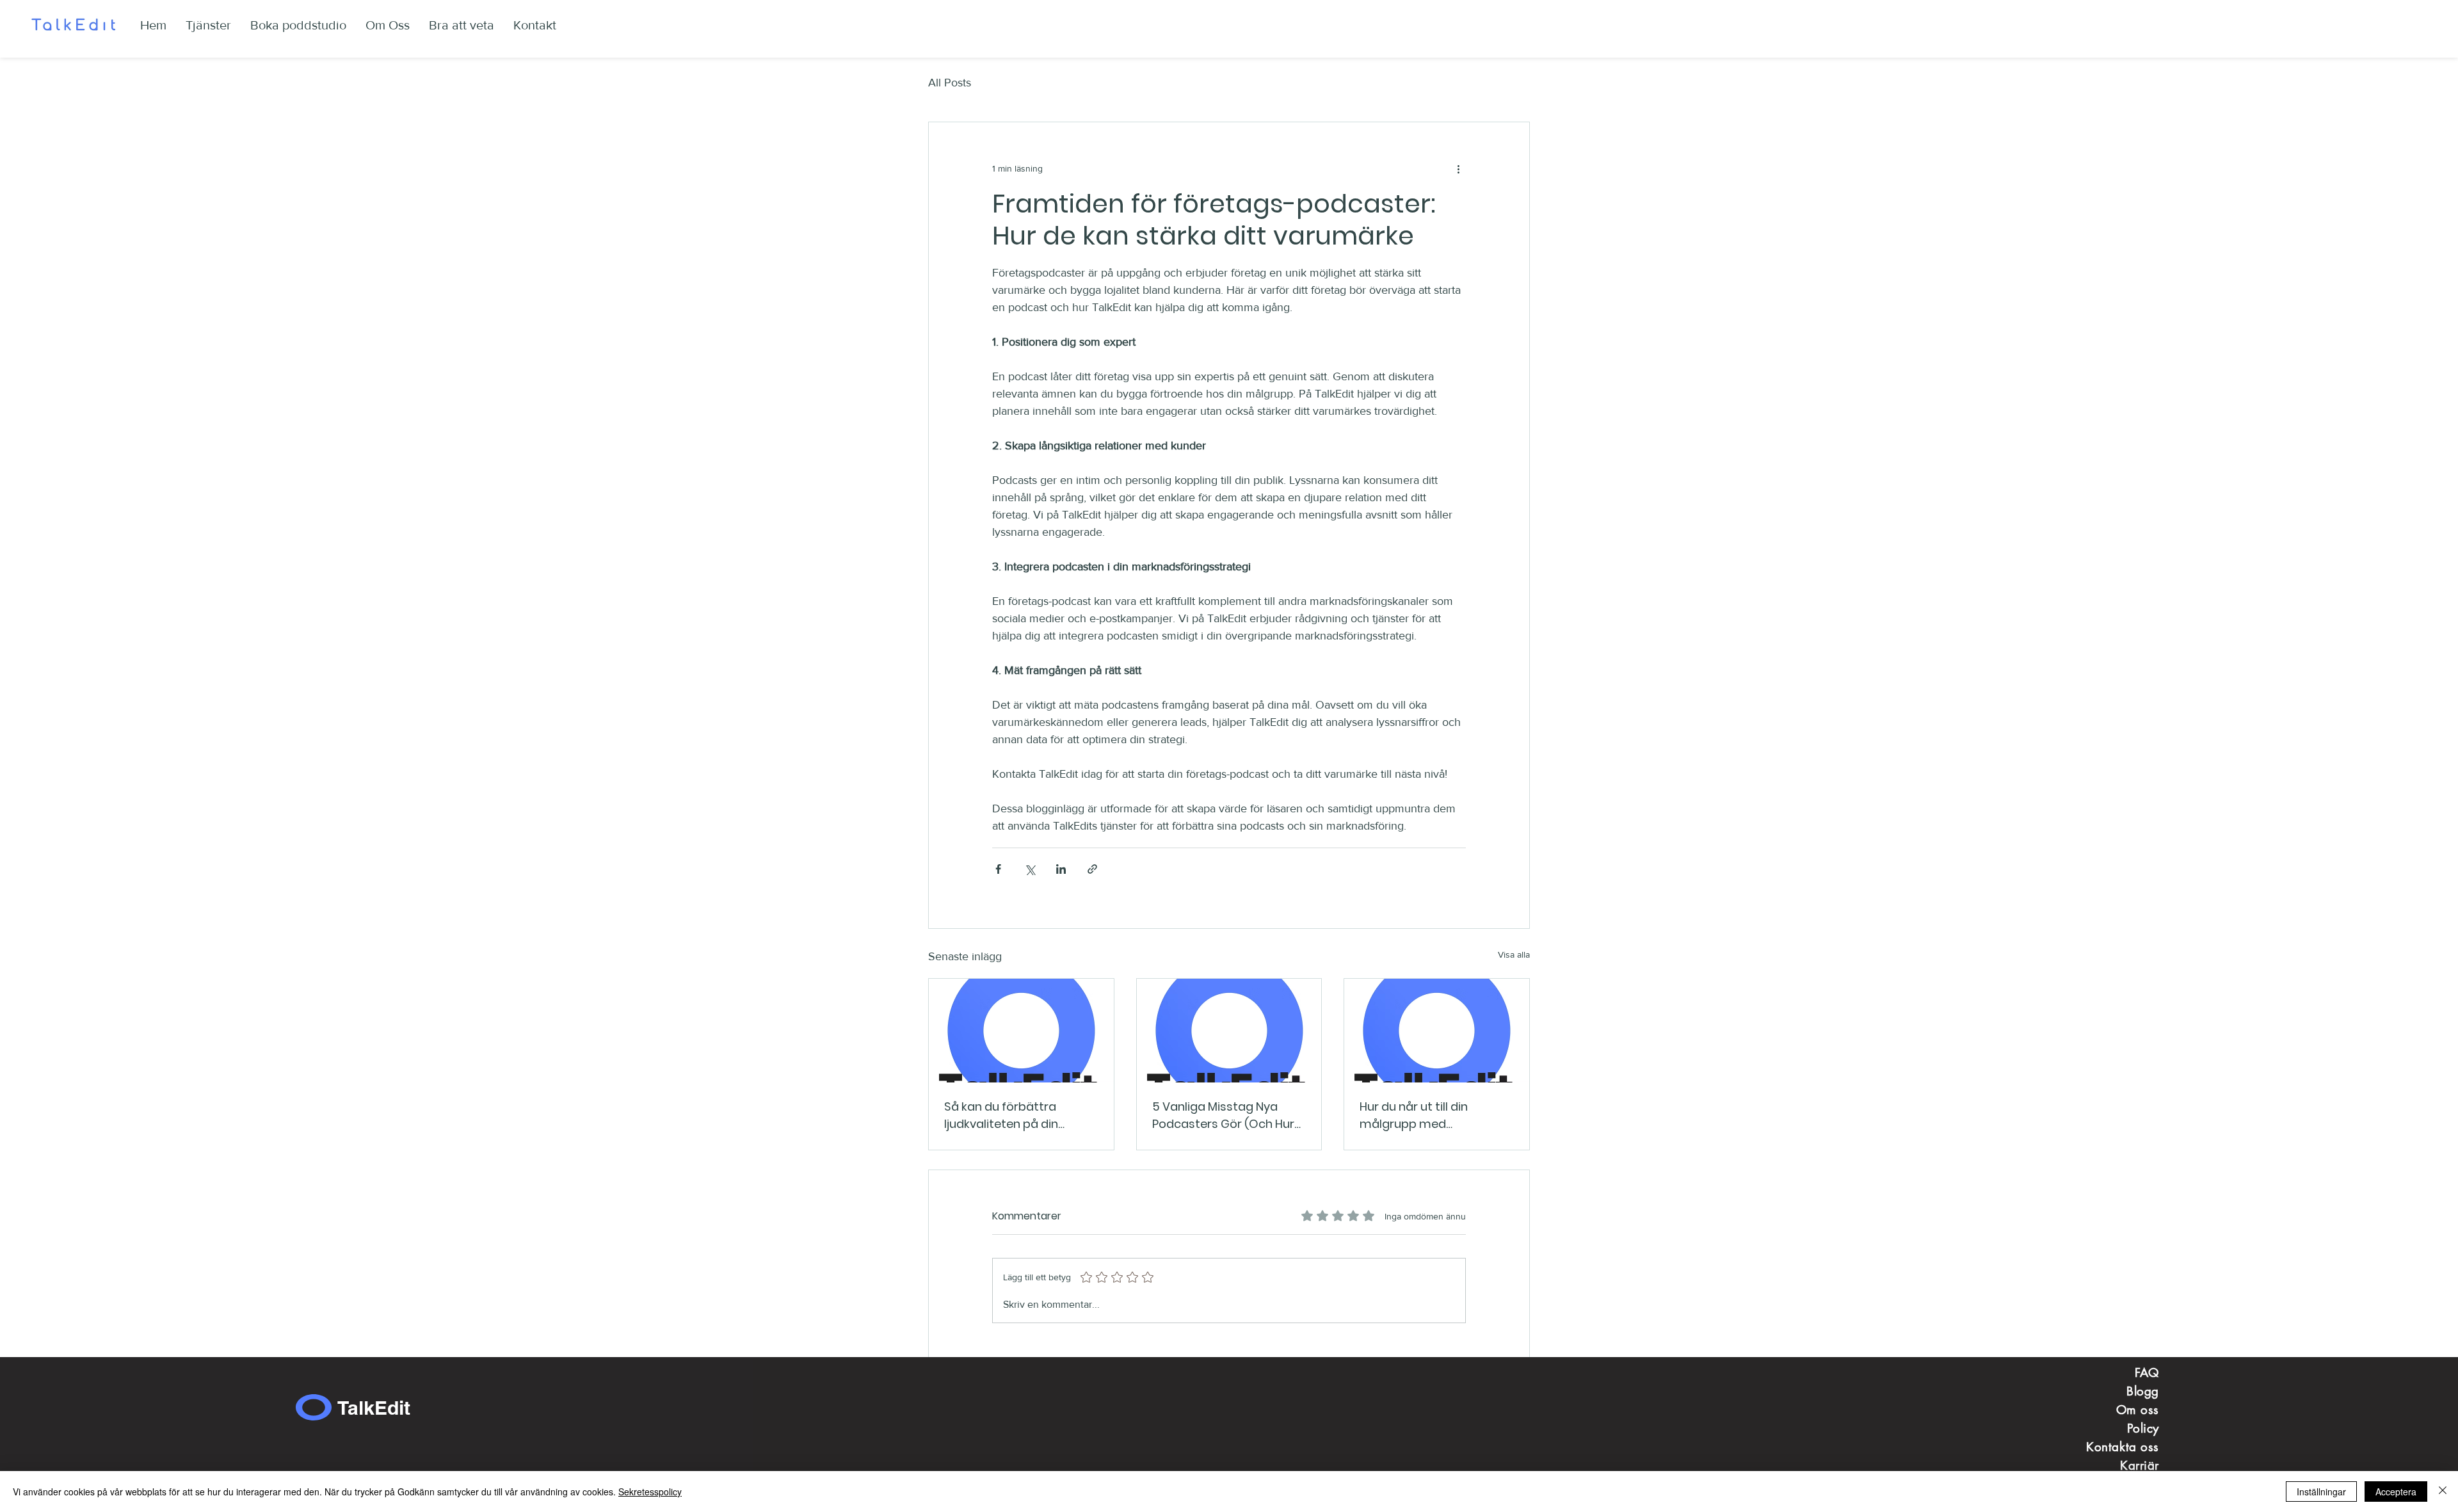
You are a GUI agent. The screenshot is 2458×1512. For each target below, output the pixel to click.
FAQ (2147, 1373)
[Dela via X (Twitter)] (1030, 869)
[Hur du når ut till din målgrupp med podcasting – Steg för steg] (1437, 1031)
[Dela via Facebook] (998, 869)
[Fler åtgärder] (1458, 168)
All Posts (950, 83)
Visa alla (1514, 954)
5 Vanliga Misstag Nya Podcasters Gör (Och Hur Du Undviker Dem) (1223, 1115)
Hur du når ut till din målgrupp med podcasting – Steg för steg (1436, 1115)
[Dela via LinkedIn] (1061, 869)
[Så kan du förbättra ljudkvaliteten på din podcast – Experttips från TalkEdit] (1021, 1031)
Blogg (2143, 1391)
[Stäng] (2443, 1492)
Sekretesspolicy (650, 1492)
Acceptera (2396, 1492)
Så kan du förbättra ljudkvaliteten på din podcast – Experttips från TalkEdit (1017, 1115)
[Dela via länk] (1092, 869)
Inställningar (2321, 1492)
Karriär (2140, 1466)
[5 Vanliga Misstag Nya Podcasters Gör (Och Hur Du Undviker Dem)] (1229, 1031)
